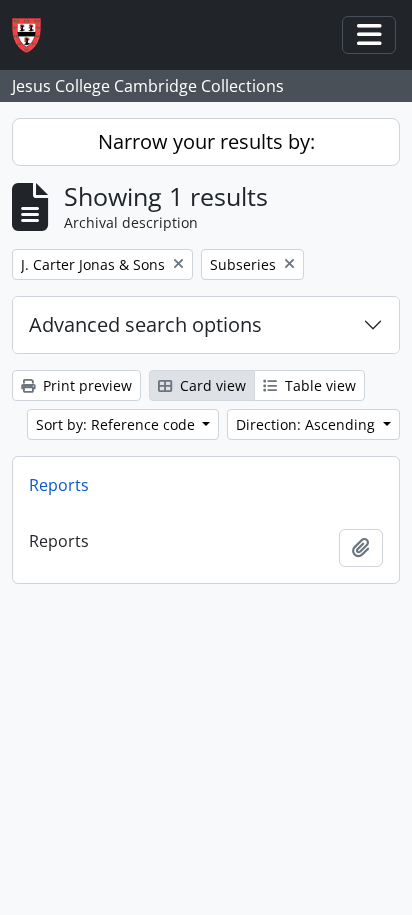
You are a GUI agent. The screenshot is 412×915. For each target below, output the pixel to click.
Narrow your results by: (206, 141)
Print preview (85, 385)
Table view (318, 385)
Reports (59, 485)
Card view (211, 385)
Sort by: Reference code (117, 424)
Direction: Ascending (307, 424)
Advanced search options (145, 324)
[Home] (34, 35)
